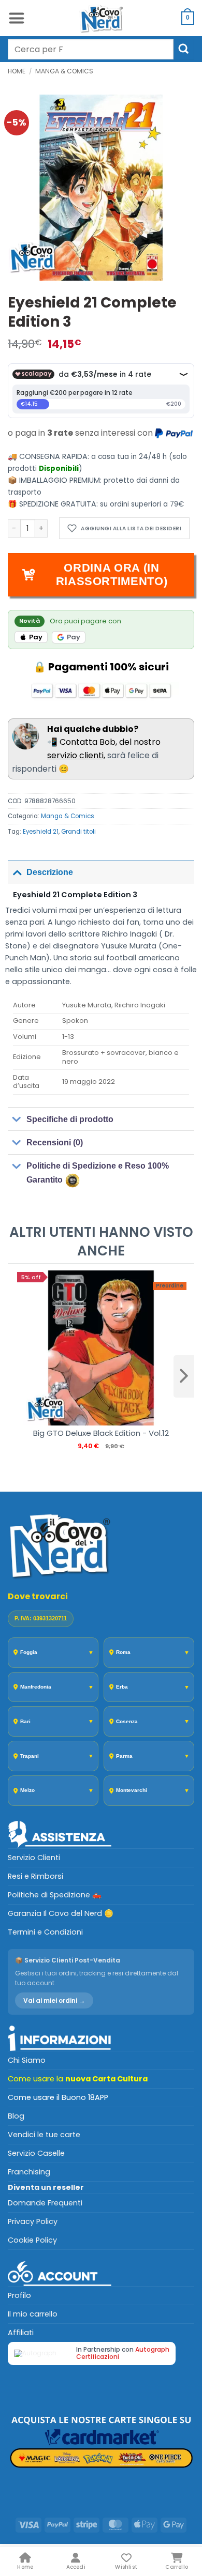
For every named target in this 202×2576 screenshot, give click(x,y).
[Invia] (184, 49)
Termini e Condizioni (45, 1932)
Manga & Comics (64, 71)
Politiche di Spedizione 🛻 (55, 1895)
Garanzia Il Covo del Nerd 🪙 (61, 1913)
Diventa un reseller (46, 2187)
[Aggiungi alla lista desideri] (124, 528)
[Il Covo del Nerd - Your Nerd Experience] (101, 18)
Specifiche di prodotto (70, 1119)
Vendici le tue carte (44, 2135)
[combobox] (91, 49)
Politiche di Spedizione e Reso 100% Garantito (98, 1173)
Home (17, 71)
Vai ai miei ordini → (54, 2000)
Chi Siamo (27, 2060)
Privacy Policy (33, 2221)
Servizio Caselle (36, 2153)
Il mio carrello (33, 2314)
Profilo (19, 2295)
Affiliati (21, 2333)
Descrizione (50, 872)
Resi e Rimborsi (35, 1876)
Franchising (29, 2172)
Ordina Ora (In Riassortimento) (112, 574)
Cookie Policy (32, 2240)
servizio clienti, (76, 755)
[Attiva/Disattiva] (17, 872)
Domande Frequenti (45, 2203)
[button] (16, 18)
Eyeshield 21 (41, 832)
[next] (184, 1376)
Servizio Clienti (34, 1858)
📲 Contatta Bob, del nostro (104, 736)
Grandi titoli (78, 832)
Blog (16, 2116)
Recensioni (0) (55, 1143)
